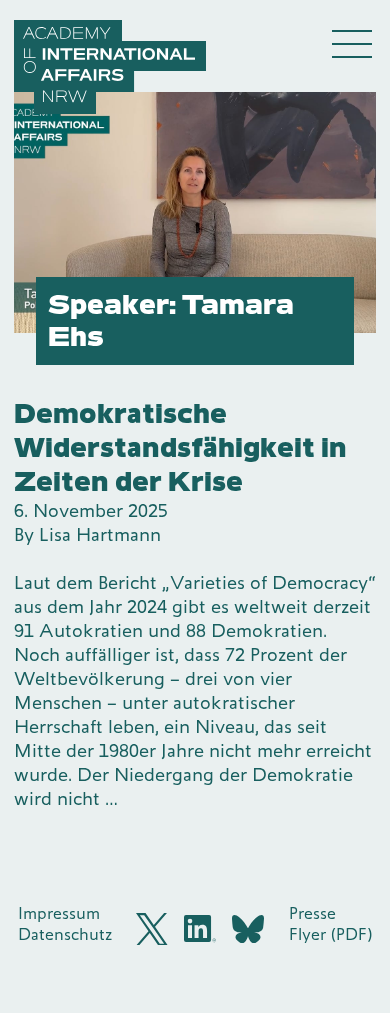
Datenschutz (65, 934)
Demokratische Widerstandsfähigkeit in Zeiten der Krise (180, 447)
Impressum (59, 913)
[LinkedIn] (200, 928)
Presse (312, 913)
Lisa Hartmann (100, 534)
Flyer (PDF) (330, 934)
